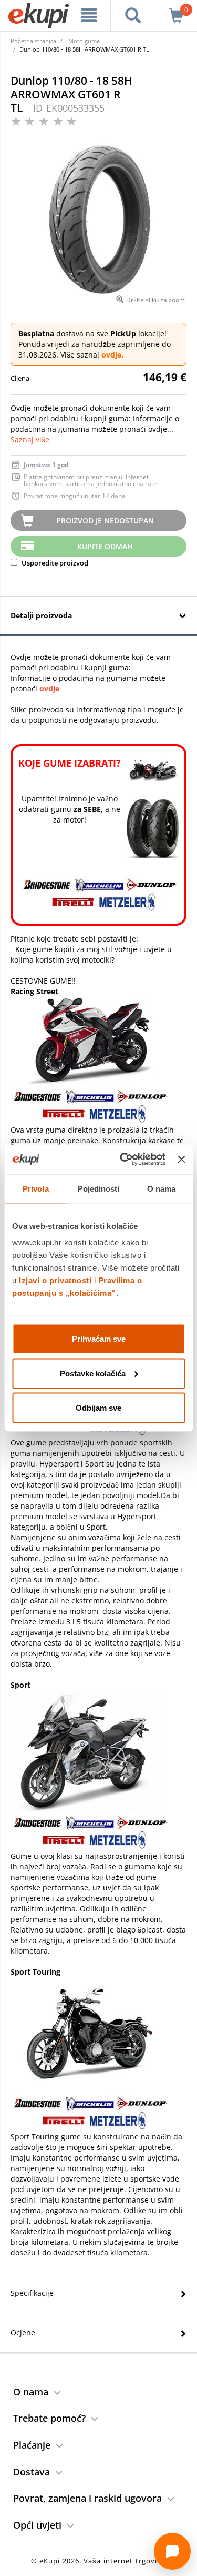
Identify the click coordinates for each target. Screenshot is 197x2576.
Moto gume (84, 41)
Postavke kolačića (93, 1373)
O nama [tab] (162, 1188)
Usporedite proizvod (54, 563)
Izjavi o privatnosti (55, 1280)
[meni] (89, 15)
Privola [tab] (36, 1188)
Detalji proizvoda (41, 615)
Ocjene (23, 2332)
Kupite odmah (105, 546)
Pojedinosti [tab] (98, 1188)
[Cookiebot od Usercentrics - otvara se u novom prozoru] (124, 1160)
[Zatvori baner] (181, 1159)
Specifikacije (32, 2293)
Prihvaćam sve (99, 1339)
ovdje (111, 355)
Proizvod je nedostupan (105, 521)
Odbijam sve (98, 1408)
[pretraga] (133, 15)
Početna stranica (33, 41)
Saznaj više (30, 439)
